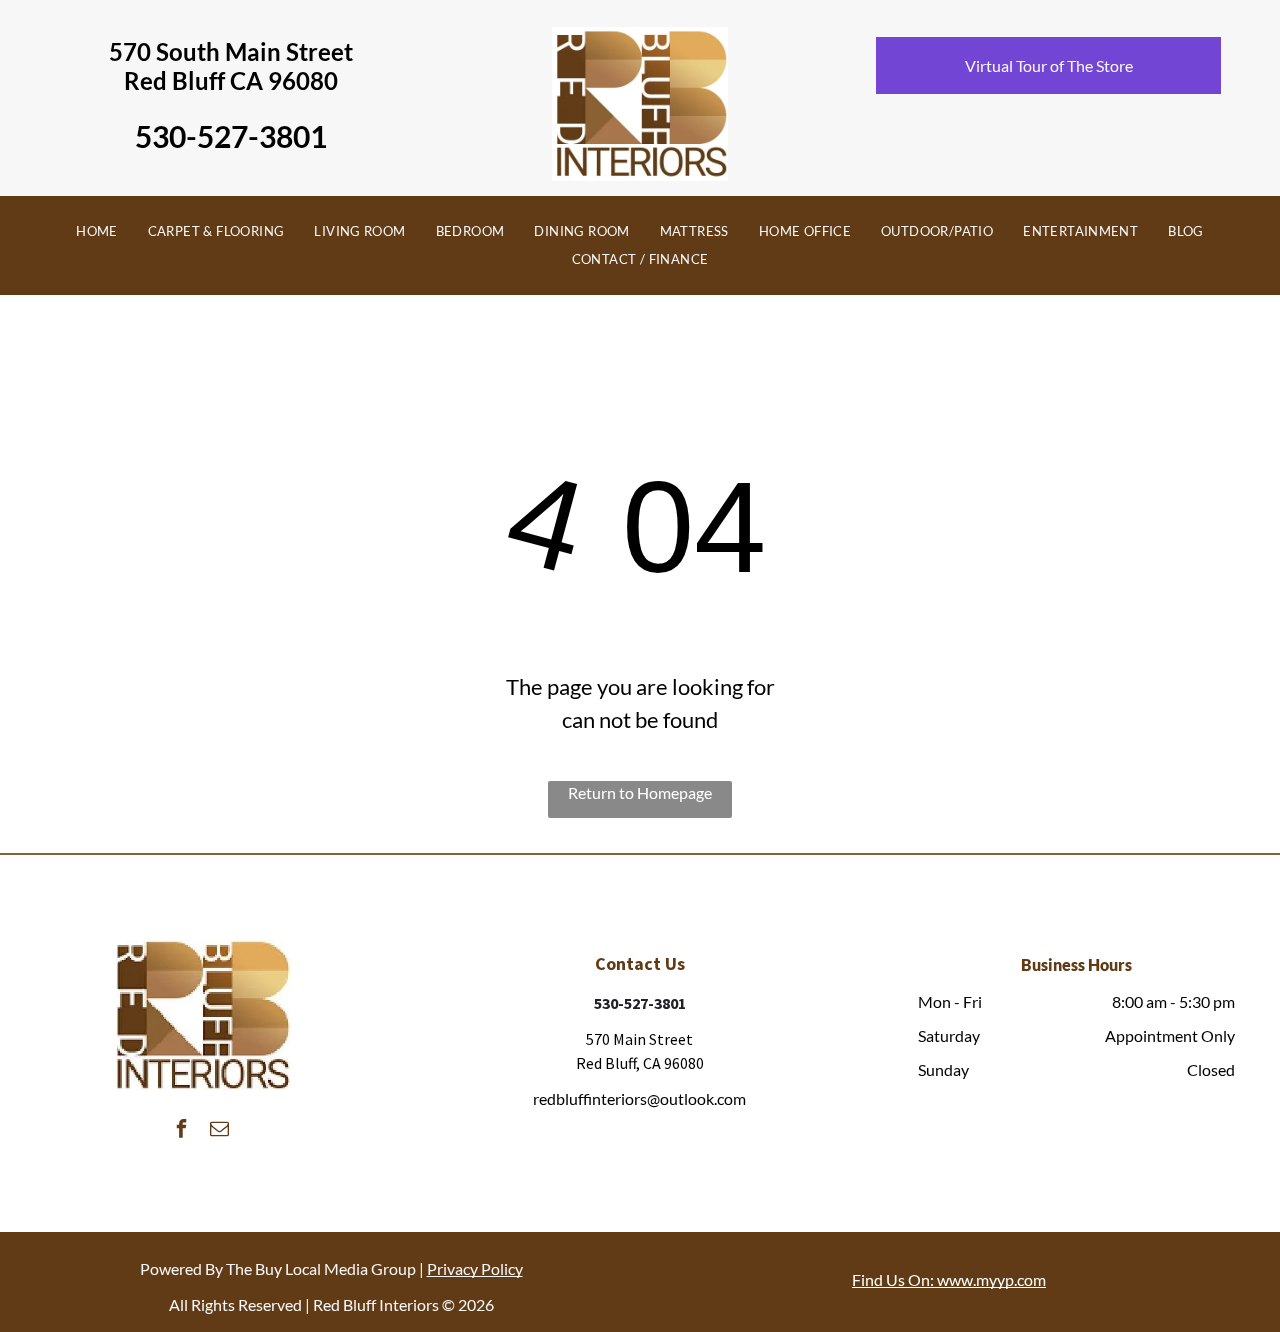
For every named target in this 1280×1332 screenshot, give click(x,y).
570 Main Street (639, 1039)
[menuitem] (97, 232)
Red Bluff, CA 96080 (640, 1063)
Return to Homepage (640, 792)
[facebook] (181, 1130)
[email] (219, 1130)
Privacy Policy (475, 1268)
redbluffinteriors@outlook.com (639, 1098)
